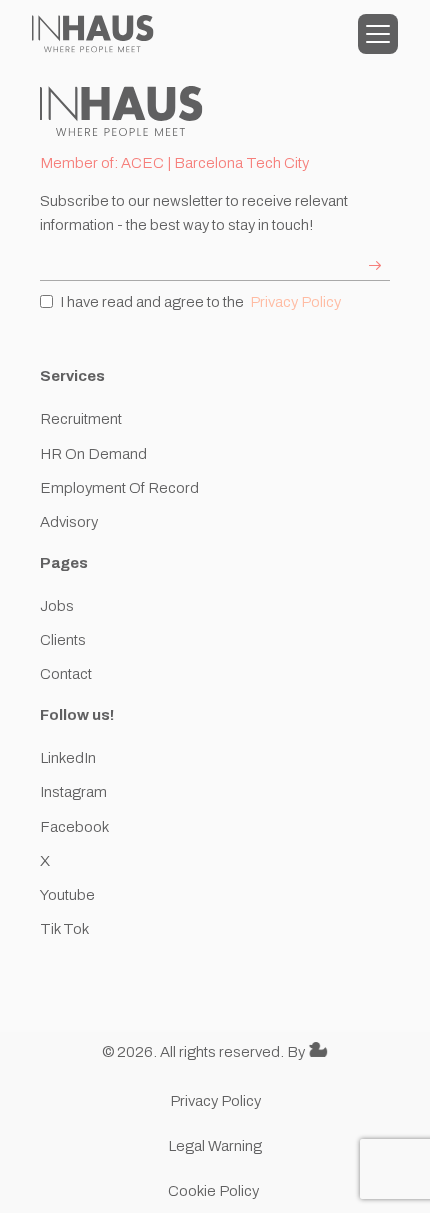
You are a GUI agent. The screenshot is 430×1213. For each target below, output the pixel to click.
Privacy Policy (295, 302)
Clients (63, 640)
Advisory (69, 522)
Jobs (57, 606)
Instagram (73, 792)
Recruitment (81, 419)
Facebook (74, 827)
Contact (66, 674)
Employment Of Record (119, 488)
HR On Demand (93, 454)
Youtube (67, 895)
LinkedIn (68, 758)
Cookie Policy (215, 1191)
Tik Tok (64, 929)
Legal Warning (215, 1146)
